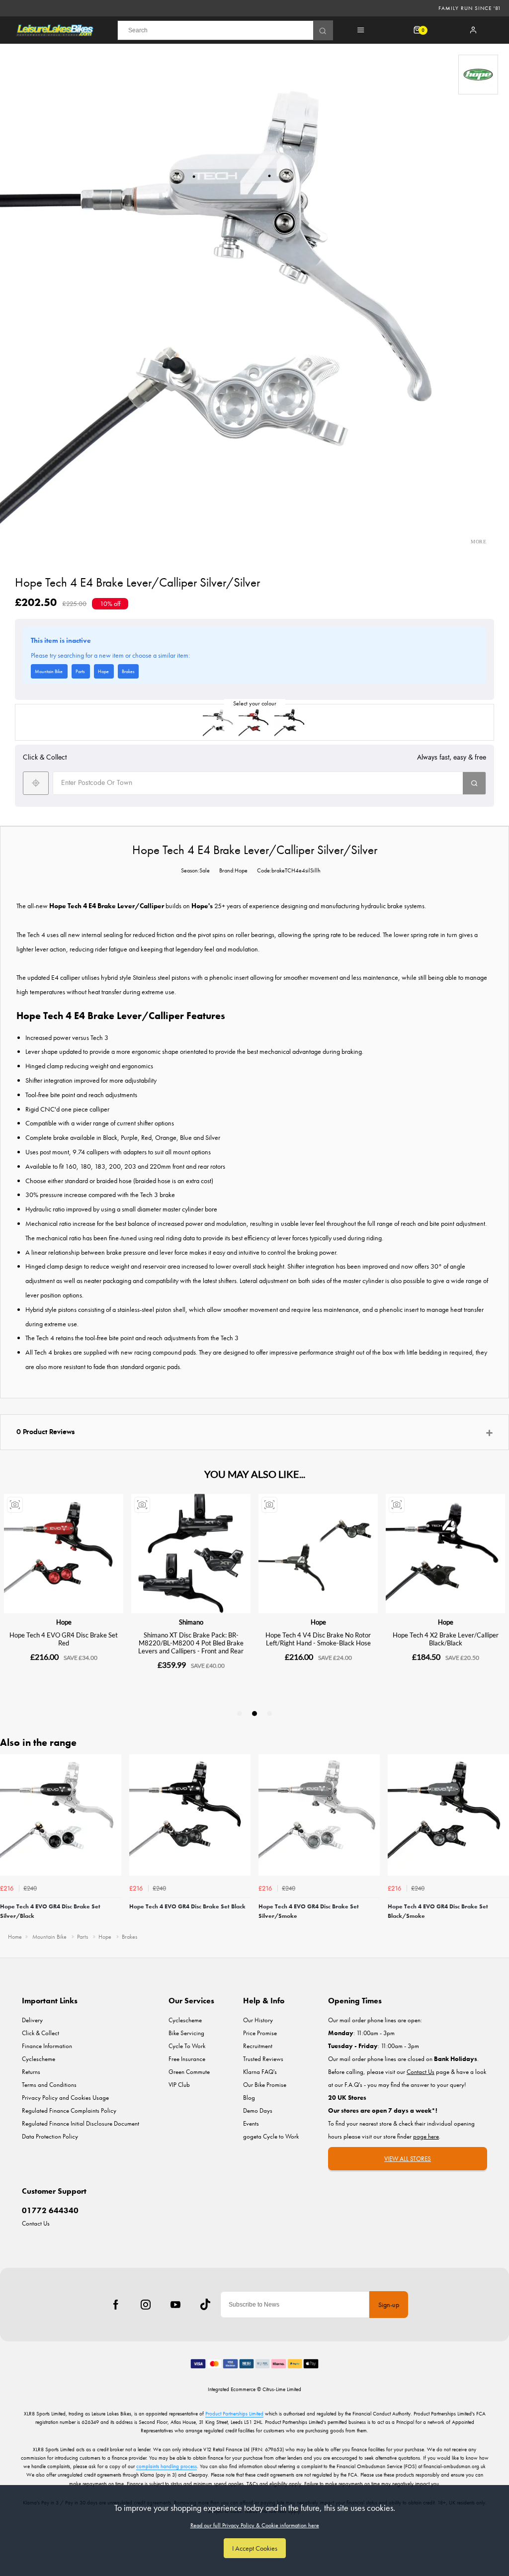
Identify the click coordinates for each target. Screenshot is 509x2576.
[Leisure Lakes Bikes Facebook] (116, 2305)
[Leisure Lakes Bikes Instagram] (146, 2305)
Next (500, 1840)
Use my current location (36, 783)
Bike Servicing (186, 2033)
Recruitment (258, 2046)
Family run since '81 (470, 8)
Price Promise (260, 2033)
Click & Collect (41, 2033)
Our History (258, 2020)
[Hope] (478, 75)
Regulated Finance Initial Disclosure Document (81, 2123)
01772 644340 (50, 2210)
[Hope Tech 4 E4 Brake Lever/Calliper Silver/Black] (219, 722)
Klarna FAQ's (260, 2072)
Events (251, 2123)
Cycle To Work (187, 2046)
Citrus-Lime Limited (282, 2389)
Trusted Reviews (263, 2059)
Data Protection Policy (50, 2136)
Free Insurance (187, 2059)
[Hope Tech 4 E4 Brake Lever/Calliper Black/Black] (290, 722)
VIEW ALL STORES (408, 2159)
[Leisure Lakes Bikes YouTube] (175, 2305)
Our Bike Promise (265, 2085)
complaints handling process (167, 2466)
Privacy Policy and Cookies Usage (65, 2098)
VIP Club (179, 2085)
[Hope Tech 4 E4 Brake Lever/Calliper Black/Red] (254, 722)
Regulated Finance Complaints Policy (69, 2110)
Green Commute (189, 2072)
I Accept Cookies (255, 2548)
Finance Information (47, 2046)
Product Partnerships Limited (234, 2413)
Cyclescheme (39, 2059)
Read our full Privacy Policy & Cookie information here (255, 2525)
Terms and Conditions (49, 2085)
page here (426, 2136)
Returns (31, 2072)
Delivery (32, 2020)
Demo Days (258, 2110)
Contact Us (36, 2223)
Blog (249, 2098)
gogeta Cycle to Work (271, 2136)
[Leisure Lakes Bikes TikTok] (205, 2305)
